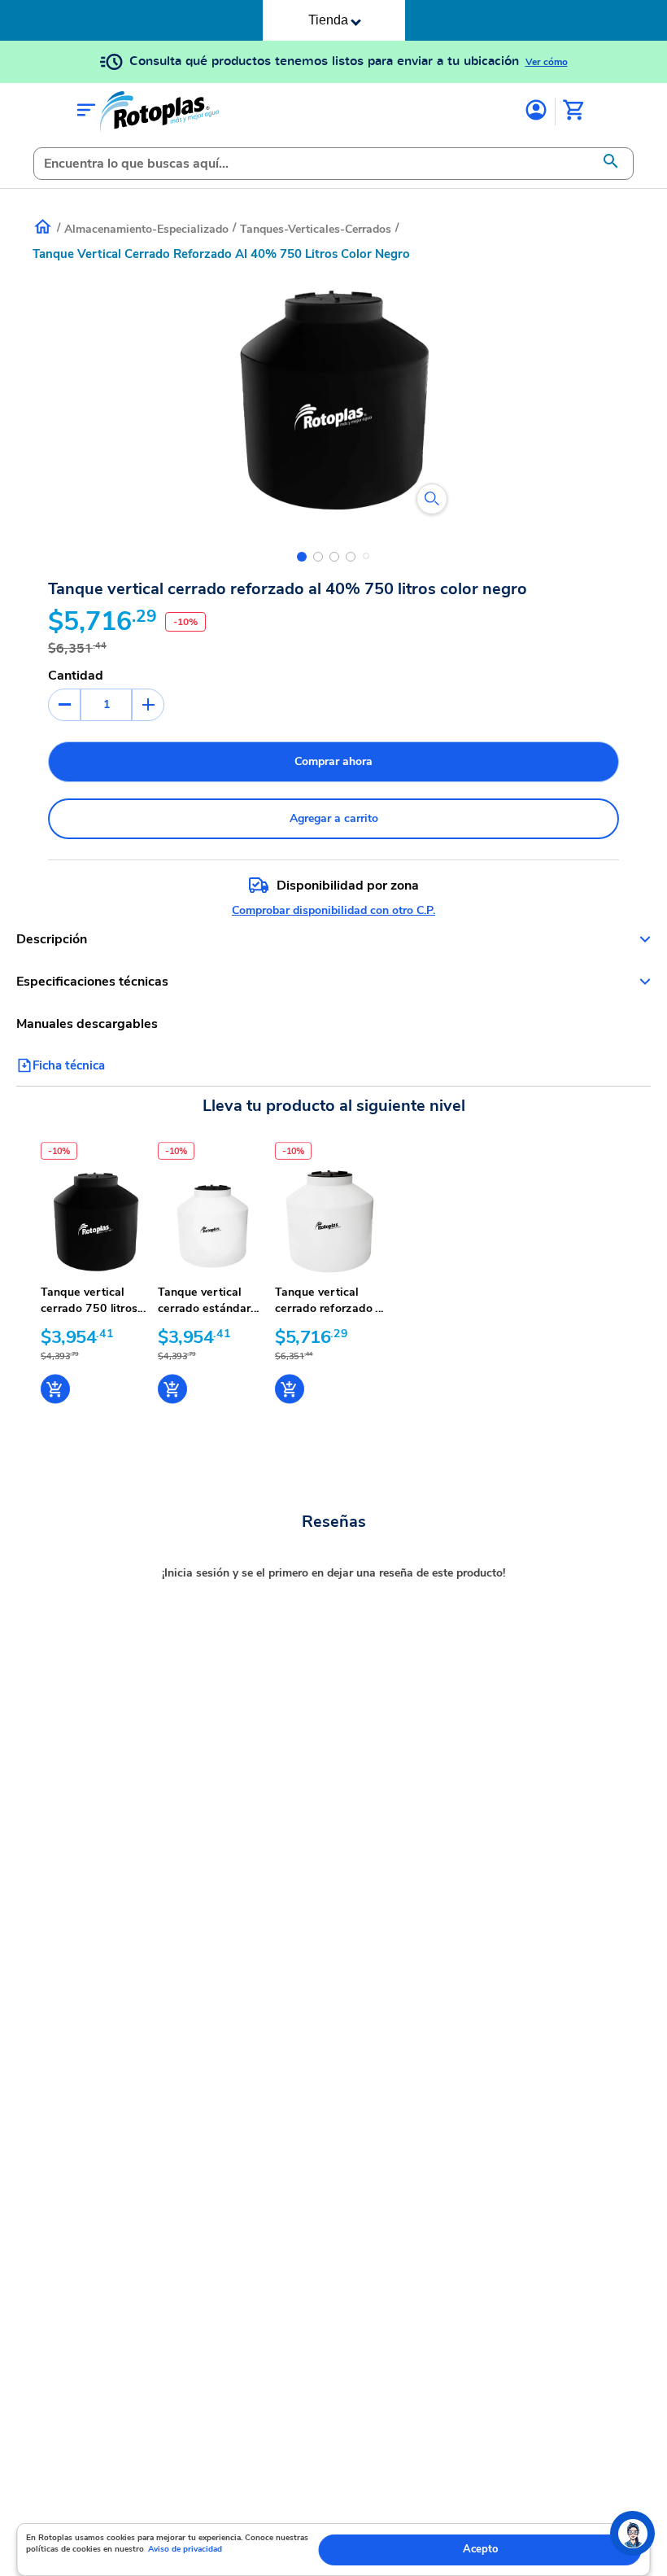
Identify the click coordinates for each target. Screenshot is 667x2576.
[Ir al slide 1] (302, 557)
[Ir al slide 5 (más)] (366, 556)
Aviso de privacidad (185, 2549)
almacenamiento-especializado (146, 229)
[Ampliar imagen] (432, 499)
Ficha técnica (69, 1065)
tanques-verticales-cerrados (316, 229)
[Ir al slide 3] (334, 557)
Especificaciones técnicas (92, 982)
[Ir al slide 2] (318, 557)
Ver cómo (547, 62)
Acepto (480, 2549)
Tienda (328, 20)
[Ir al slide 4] (351, 557)
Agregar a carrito (334, 818)
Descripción (52, 939)
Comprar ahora (333, 761)
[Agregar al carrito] (55, 1389)
